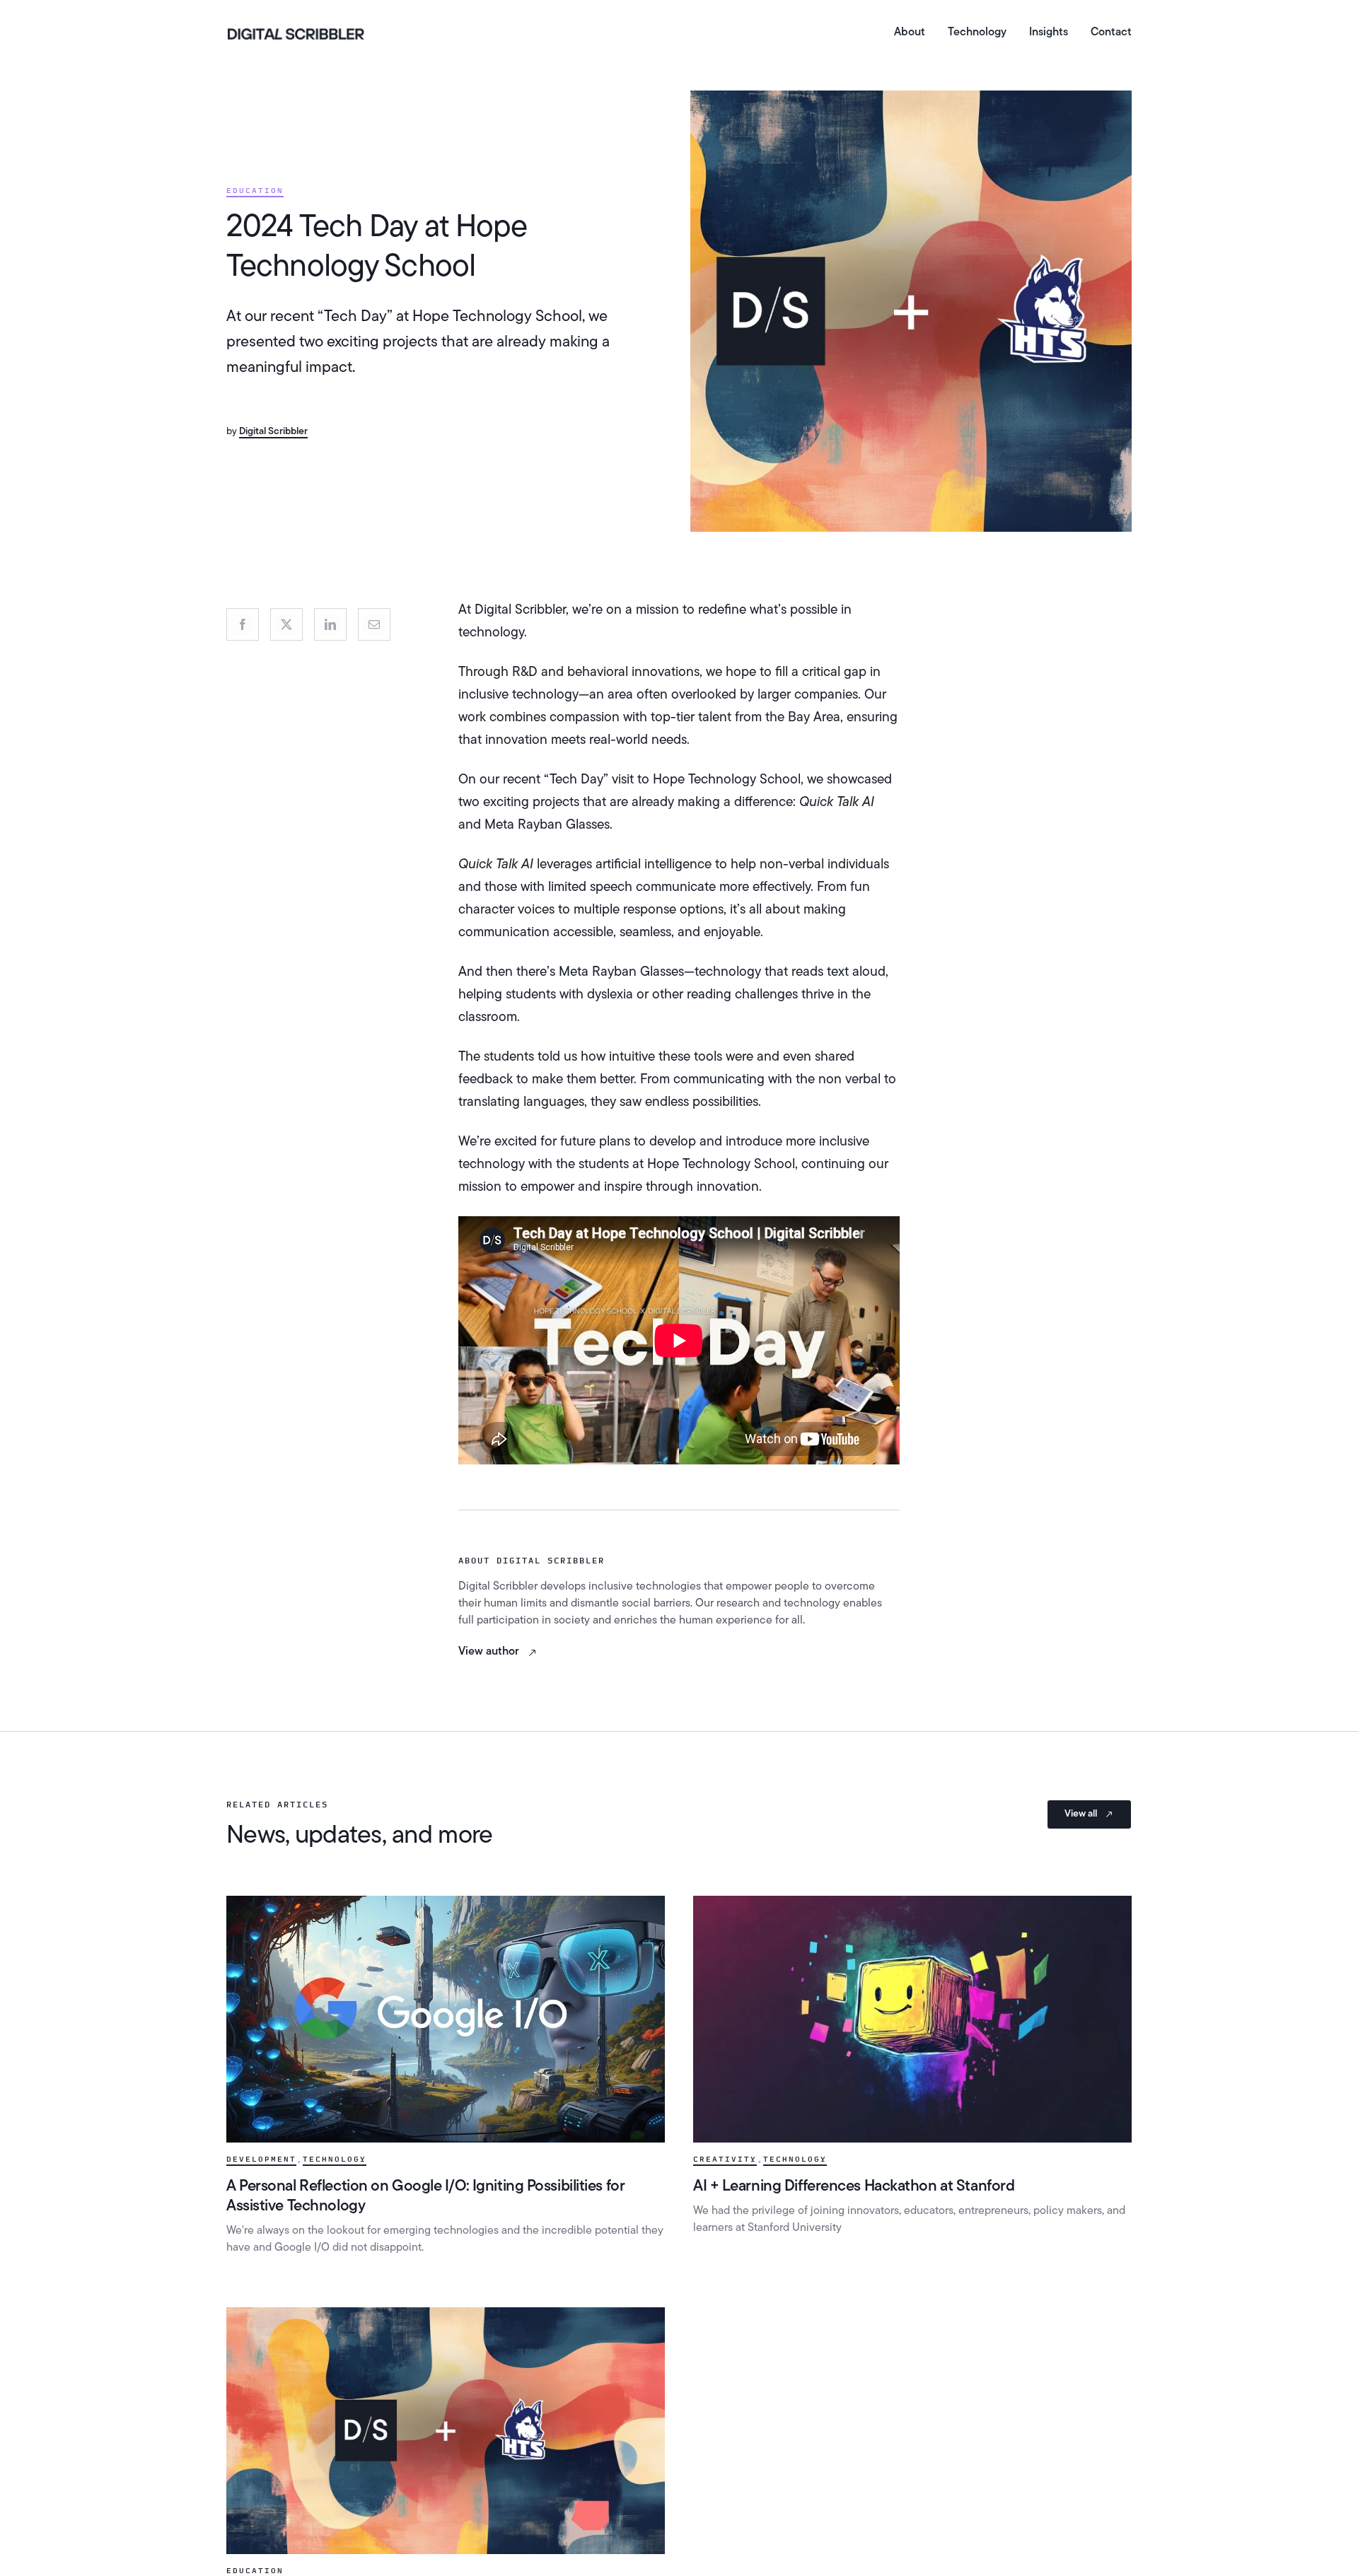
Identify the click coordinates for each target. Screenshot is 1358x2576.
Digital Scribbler (273, 432)
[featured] (446, 1902)
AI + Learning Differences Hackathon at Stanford (854, 2187)
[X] (286, 624)
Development (261, 2160)
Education (255, 191)
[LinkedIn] (330, 624)
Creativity (725, 2160)
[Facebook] (243, 624)
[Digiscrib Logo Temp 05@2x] (296, 30)
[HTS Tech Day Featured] (446, 2314)
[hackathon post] (912, 1902)
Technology (335, 2160)
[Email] (374, 624)
